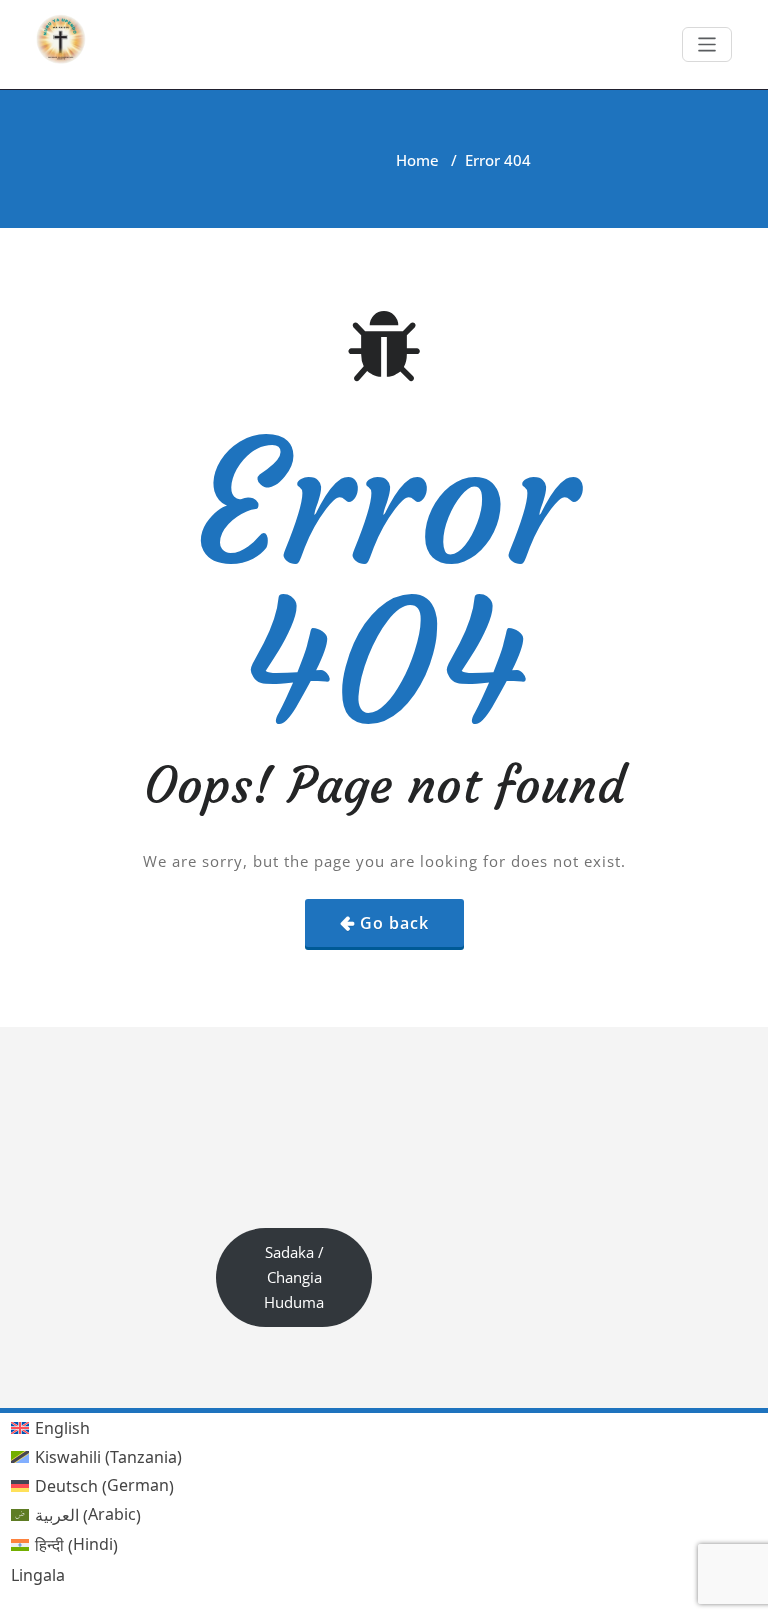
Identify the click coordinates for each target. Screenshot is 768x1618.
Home (417, 160)
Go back (394, 923)
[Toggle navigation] (707, 44)
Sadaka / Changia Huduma (294, 1277)
